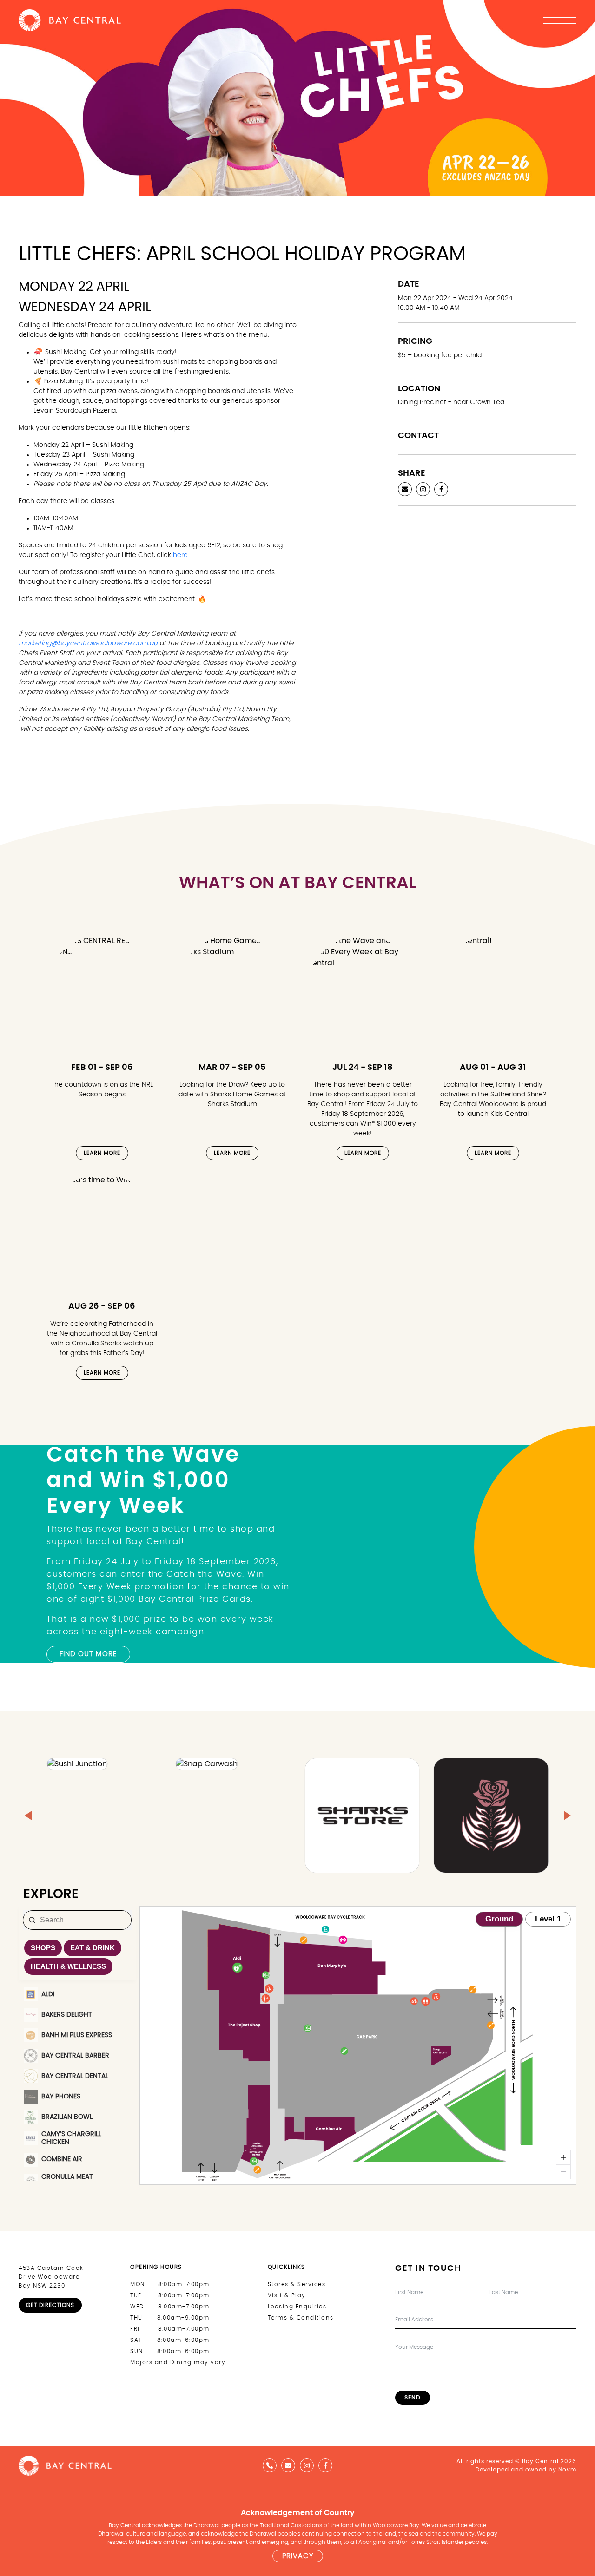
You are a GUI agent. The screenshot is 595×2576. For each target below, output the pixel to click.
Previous (14, 1553)
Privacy (298, 2556)
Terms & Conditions (301, 2318)
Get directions (50, 2305)
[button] (28, 1816)
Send (413, 2398)
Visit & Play (287, 2295)
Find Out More (88, 1654)
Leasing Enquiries (297, 2307)
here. (181, 555)
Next (581, 1553)
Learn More (102, 1153)
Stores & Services (297, 2284)
